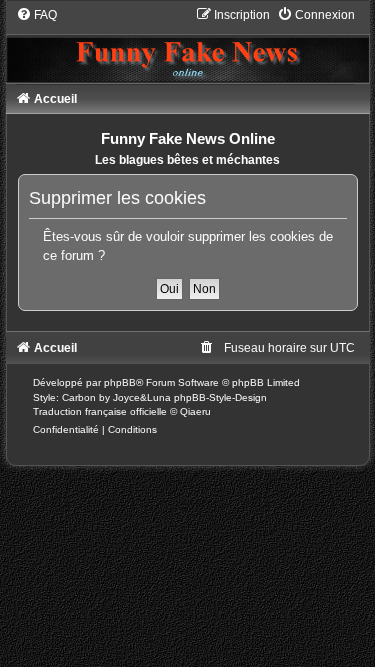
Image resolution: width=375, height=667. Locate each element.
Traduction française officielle (100, 411)
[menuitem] (36, 15)
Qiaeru (195, 411)
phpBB (120, 382)
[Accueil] (188, 44)
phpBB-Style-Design (220, 397)
